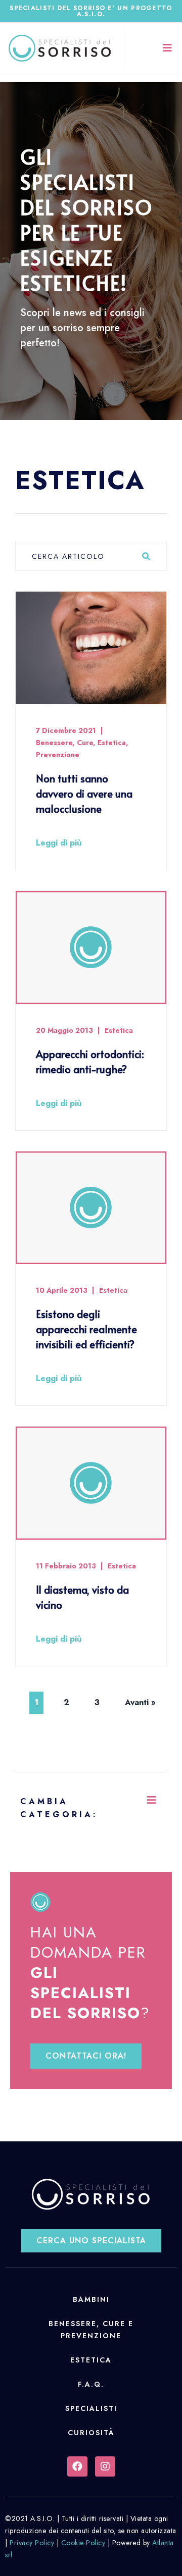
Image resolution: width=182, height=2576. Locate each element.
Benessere (54, 743)
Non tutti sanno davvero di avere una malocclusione (84, 794)
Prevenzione (58, 755)
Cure (85, 743)
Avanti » (140, 1702)
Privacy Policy (32, 2543)
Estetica (112, 743)
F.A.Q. (91, 2384)
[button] (86, 2056)
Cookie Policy (83, 2543)
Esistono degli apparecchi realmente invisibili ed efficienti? (86, 1329)
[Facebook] (77, 2466)
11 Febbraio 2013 (66, 1566)
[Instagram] (105, 2466)
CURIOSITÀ (91, 2433)
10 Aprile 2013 (62, 1290)
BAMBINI (91, 2299)
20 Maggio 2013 (64, 1030)
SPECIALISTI (91, 2408)
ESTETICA (91, 2360)
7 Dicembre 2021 (66, 730)
